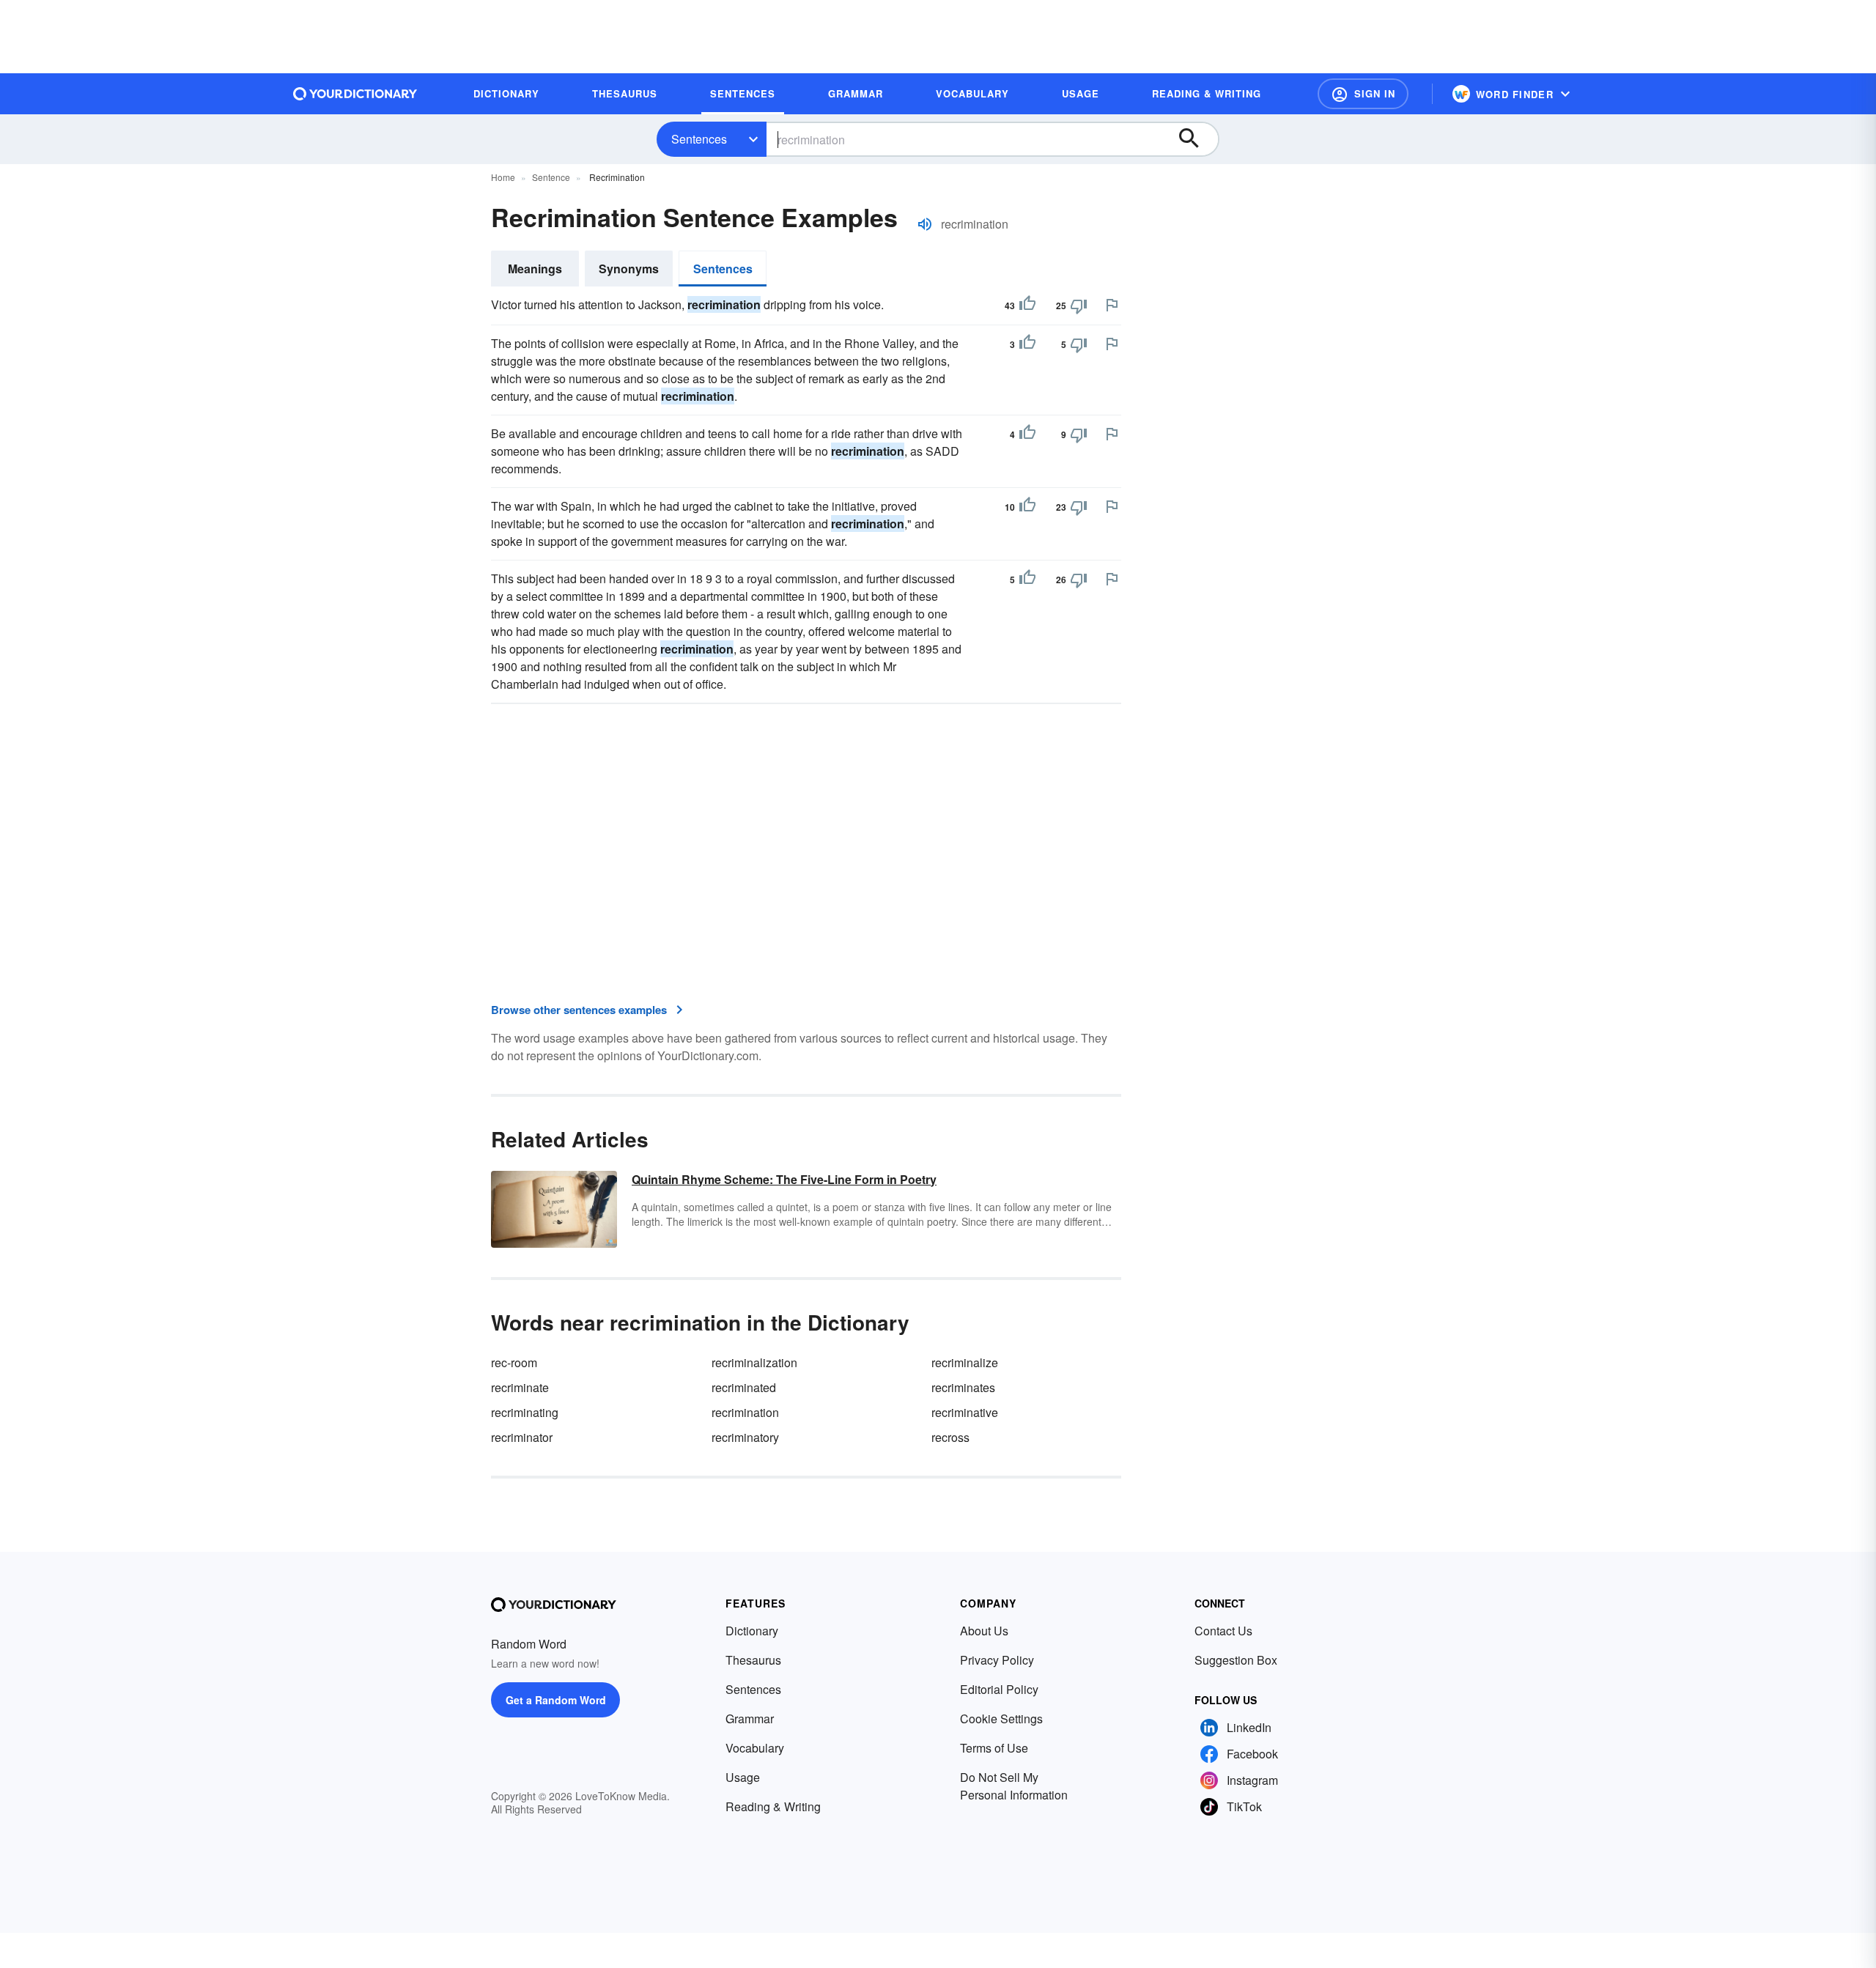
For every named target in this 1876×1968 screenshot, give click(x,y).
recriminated (744, 1387)
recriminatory (745, 1437)
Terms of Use (994, 1748)
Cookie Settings (1001, 1719)
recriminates (963, 1387)
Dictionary (752, 1631)
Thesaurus (753, 1660)
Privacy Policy (997, 1660)
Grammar (750, 1719)
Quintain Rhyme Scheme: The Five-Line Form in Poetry (784, 1179)
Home (503, 177)
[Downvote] (1079, 306)
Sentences (699, 139)
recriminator (522, 1437)
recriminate (520, 1387)
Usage (743, 1777)
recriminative (965, 1412)
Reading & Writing (773, 1806)
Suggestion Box (1236, 1660)
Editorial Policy (999, 1689)
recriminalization (754, 1362)
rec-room (514, 1362)
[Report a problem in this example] (1112, 305)
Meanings (535, 269)
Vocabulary (755, 1748)
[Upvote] (1027, 306)
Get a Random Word (556, 1700)
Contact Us (1223, 1631)
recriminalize (965, 1362)
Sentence (551, 177)
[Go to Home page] (355, 94)
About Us (984, 1631)
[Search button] (1196, 139)
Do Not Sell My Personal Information (1014, 1786)
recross (950, 1437)
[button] (1363, 94)
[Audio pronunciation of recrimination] (925, 224)
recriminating (525, 1412)
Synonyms (629, 269)
